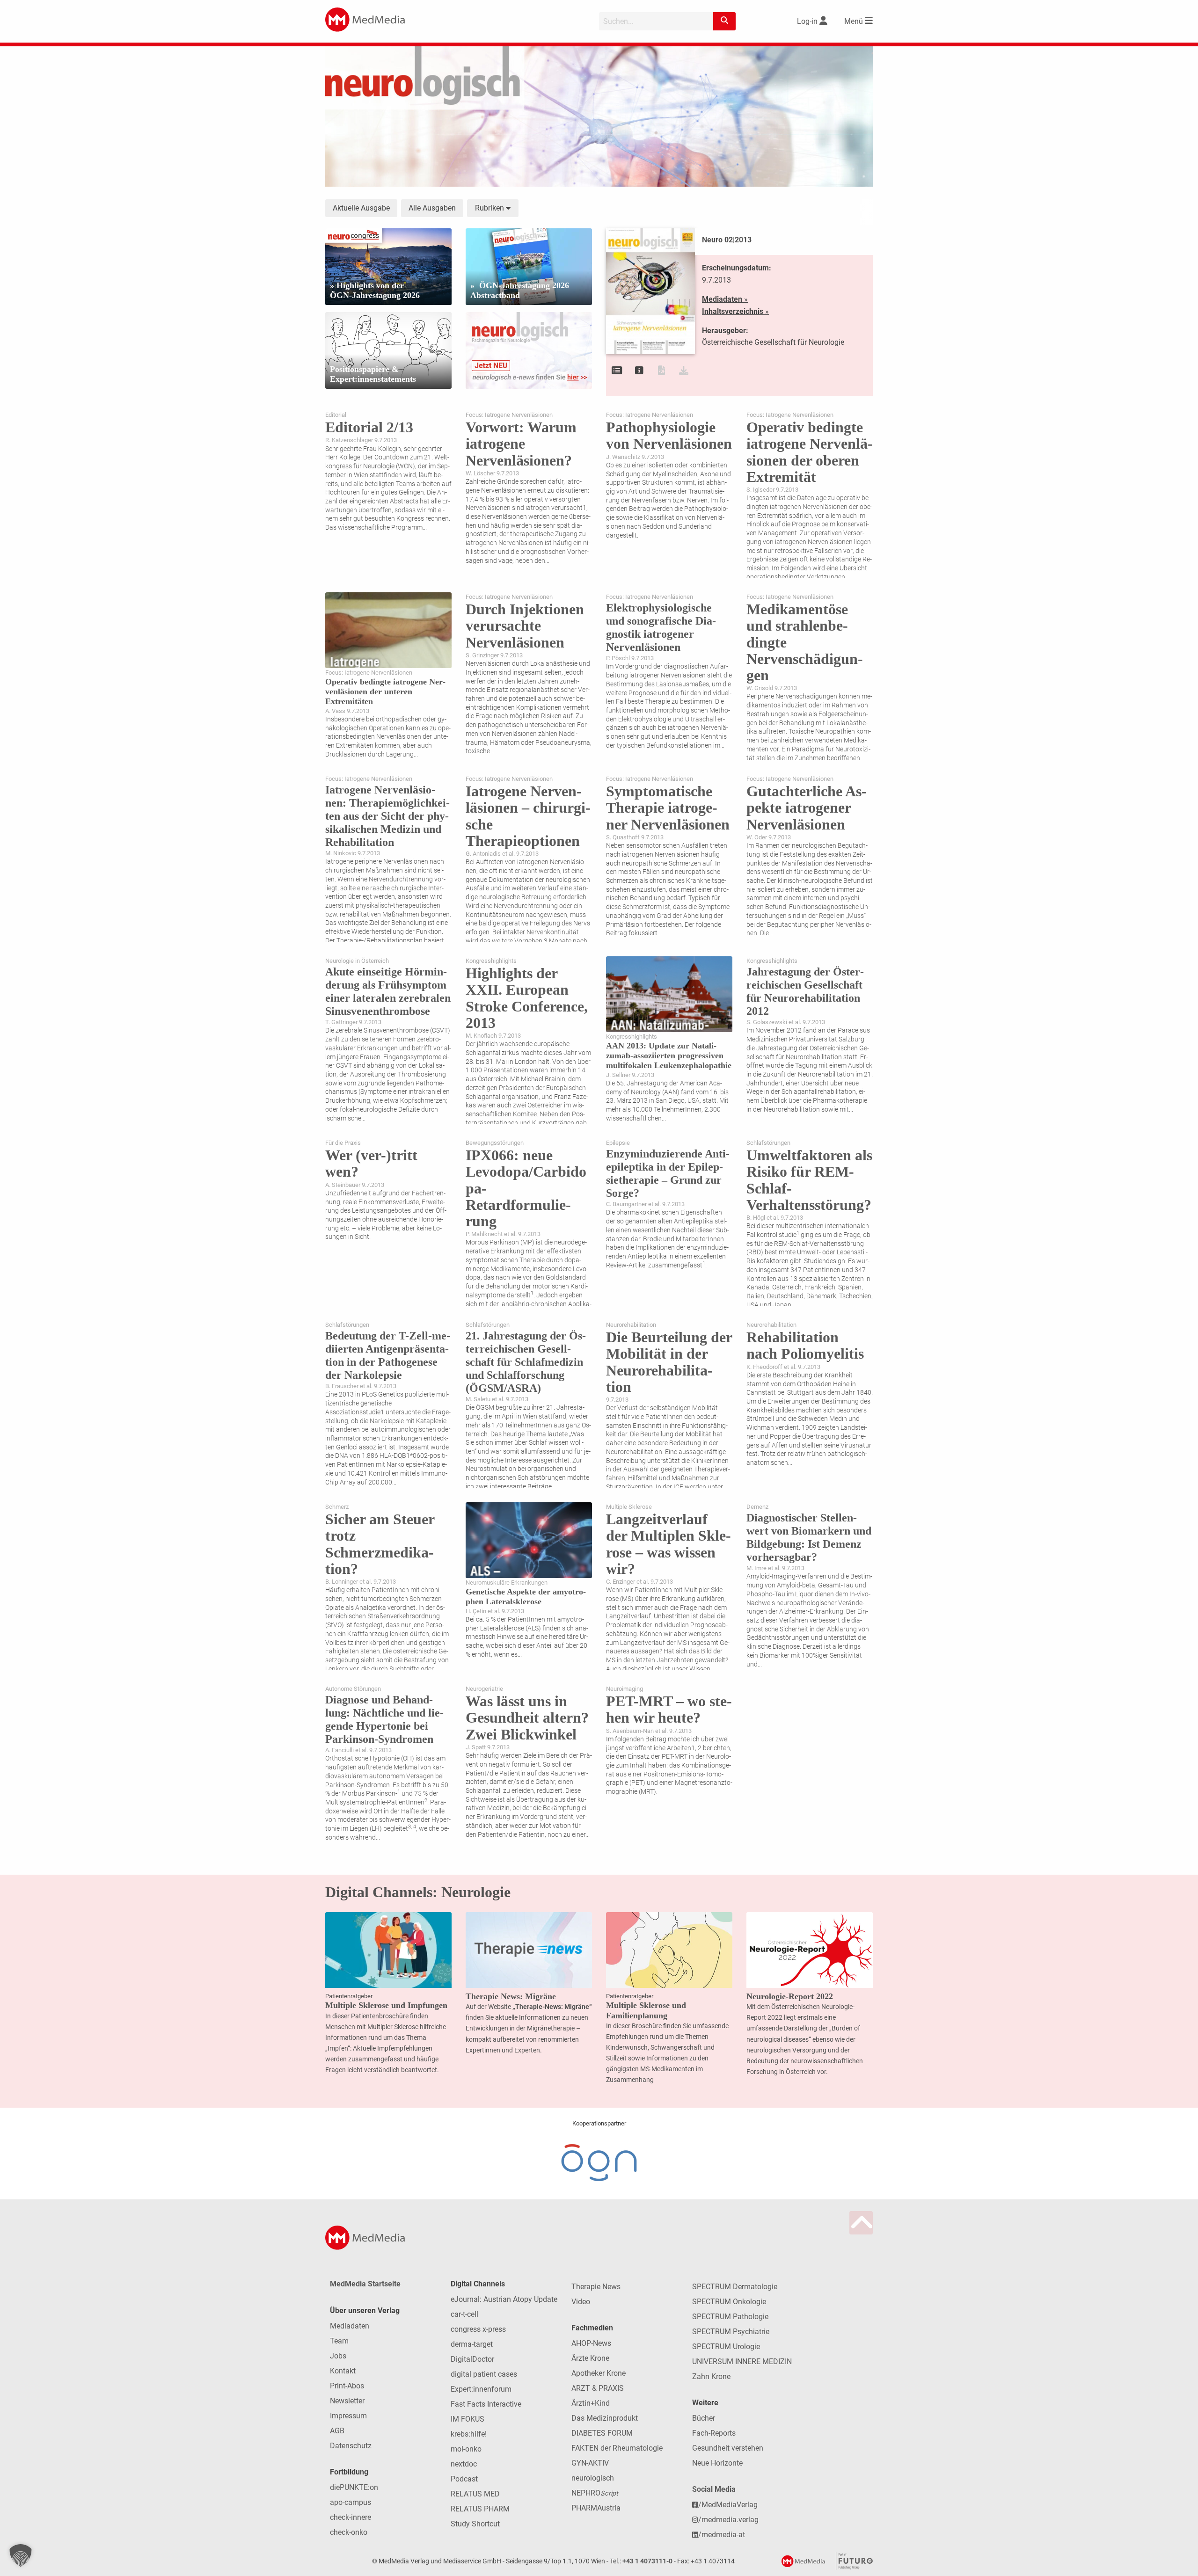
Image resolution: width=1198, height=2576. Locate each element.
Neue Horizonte (717, 2463)
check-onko (349, 2532)
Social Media (714, 2489)
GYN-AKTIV (590, 2463)
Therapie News (596, 2287)
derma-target (472, 2344)
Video (581, 2302)
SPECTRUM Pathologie (730, 2317)
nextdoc (464, 2464)
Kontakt (343, 2371)
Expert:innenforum (481, 2389)
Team (339, 2341)
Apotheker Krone (599, 2373)
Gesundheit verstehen (728, 2448)
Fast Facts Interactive (486, 2404)
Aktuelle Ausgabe (361, 208)
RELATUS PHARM (480, 2509)
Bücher (704, 2418)
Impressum (348, 2416)
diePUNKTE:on (354, 2487)
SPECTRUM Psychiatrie (731, 2332)
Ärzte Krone (590, 2358)
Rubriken (490, 208)
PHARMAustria (596, 2508)
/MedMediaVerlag (728, 2505)
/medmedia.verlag (728, 2520)
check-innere (351, 2517)
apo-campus (351, 2502)
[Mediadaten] (639, 371)
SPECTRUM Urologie (726, 2347)
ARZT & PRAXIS (598, 2388)
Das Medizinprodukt (605, 2418)
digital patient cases (484, 2374)
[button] (21, 2555)
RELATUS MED (475, 2494)
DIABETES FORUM (602, 2433)
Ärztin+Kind (591, 2403)
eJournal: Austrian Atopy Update (504, 2299)
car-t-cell (464, 2314)
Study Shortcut (475, 2524)
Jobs (338, 2356)
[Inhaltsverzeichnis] (617, 371)
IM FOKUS (468, 2419)
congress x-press (478, 2329)
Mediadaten (350, 2326)
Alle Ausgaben (432, 208)
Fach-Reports (714, 2433)
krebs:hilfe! (469, 2434)
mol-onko (466, 2449)
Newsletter (347, 2401)
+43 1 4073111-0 (647, 2561)
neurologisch (593, 2478)
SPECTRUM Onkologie (729, 2302)
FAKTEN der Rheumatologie (617, 2448)
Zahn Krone (711, 2376)
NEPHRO (595, 2493)
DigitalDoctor (472, 2359)
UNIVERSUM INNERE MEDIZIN (742, 2361)
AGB (337, 2431)
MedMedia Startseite (365, 2284)
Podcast (464, 2479)
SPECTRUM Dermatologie (735, 2287)
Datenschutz (351, 2446)
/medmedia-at (722, 2535)
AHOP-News (591, 2343)
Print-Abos (347, 2386)
